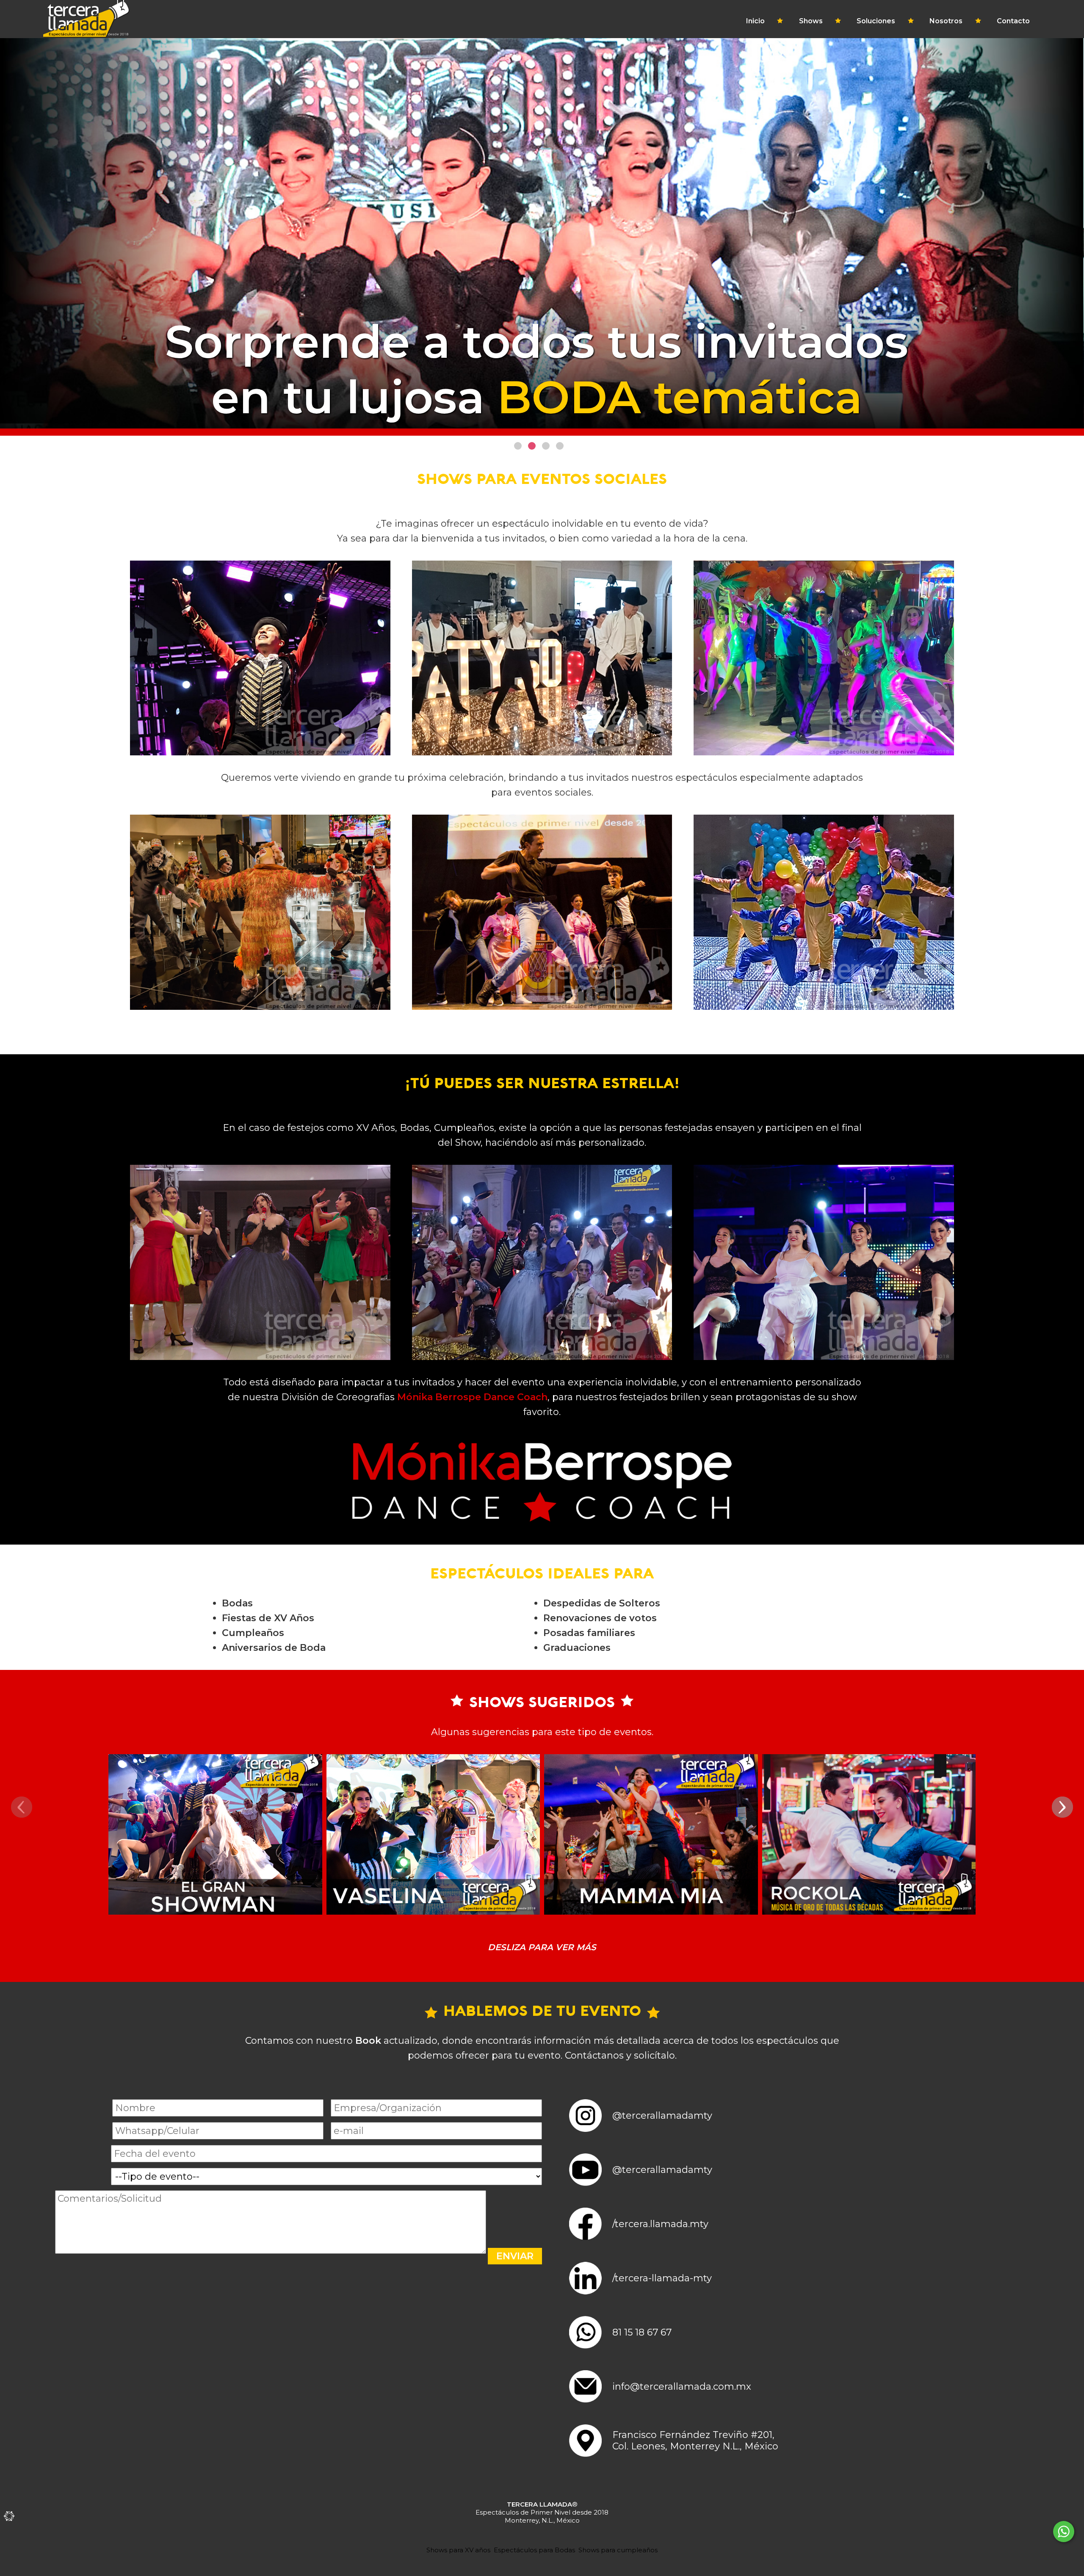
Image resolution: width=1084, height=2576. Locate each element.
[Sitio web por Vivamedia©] (8, 2516)
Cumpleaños (253, 1633)
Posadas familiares (589, 1633)
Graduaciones (577, 1648)
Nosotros (946, 21)
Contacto (1013, 21)
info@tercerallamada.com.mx (682, 2387)
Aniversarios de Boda (274, 1648)
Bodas (237, 1603)
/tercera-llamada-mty (662, 2278)
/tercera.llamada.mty (660, 2224)
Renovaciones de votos (600, 1618)
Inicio (755, 21)
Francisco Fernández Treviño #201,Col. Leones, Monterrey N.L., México (695, 2441)
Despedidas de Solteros (602, 1603)
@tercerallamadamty (662, 2116)
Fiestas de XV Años (268, 1618)
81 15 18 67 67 (642, 2332)
